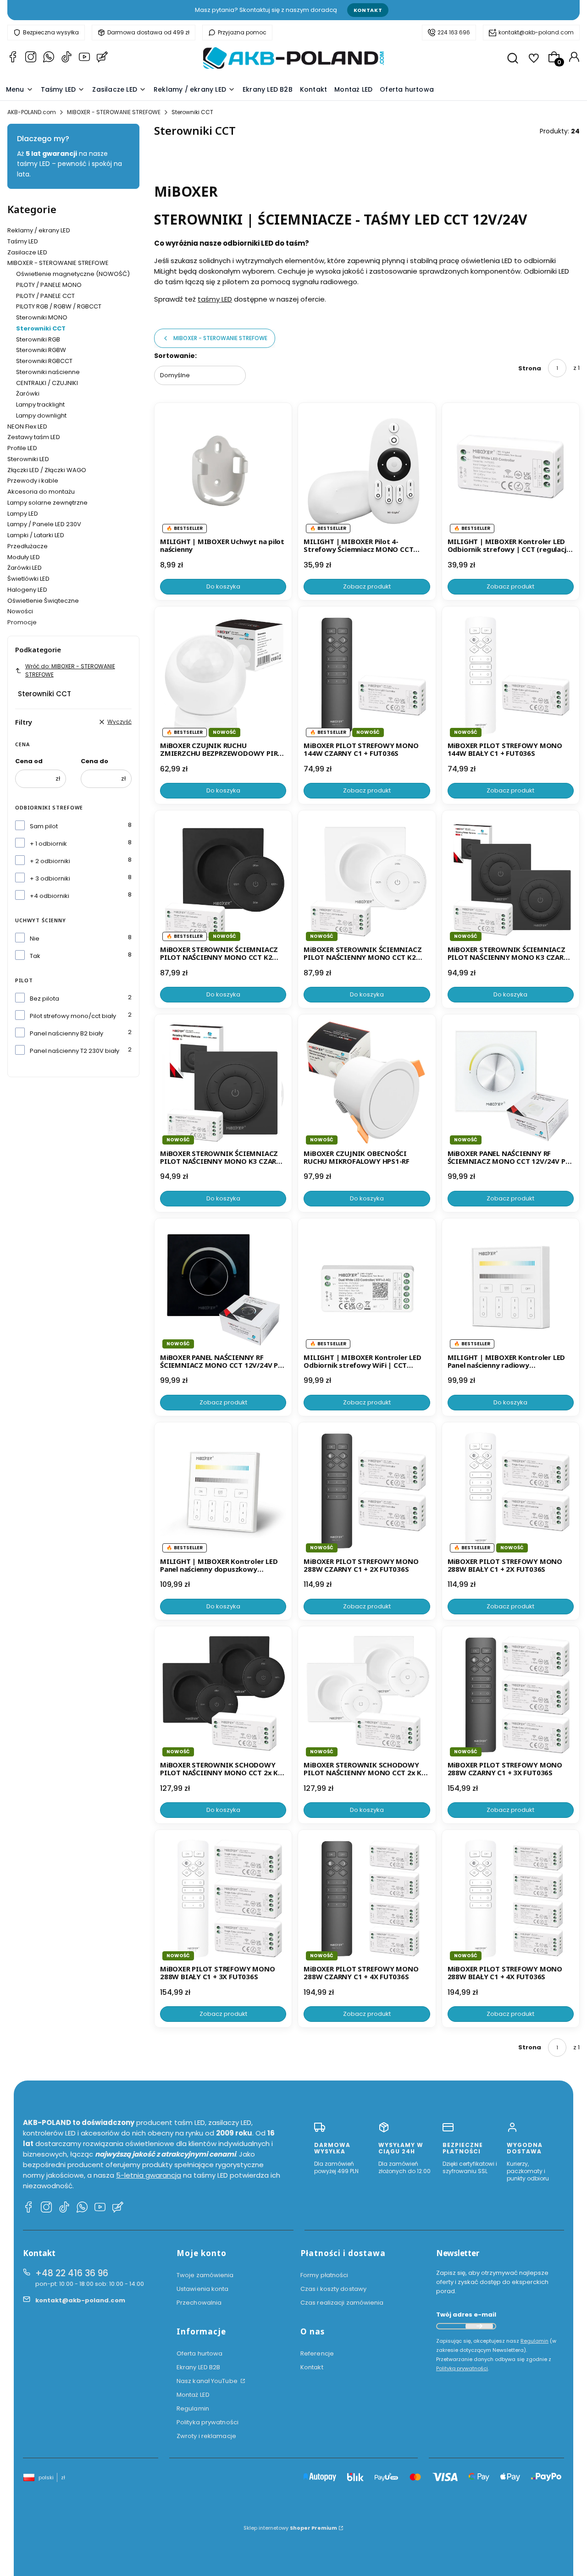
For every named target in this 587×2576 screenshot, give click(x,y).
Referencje (317, 2353)
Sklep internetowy (290, 2528)
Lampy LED (23, 514)
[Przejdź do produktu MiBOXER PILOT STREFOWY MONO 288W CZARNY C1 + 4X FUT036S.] (367, 1898)
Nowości (20, 611)
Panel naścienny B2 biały (66, 1033)
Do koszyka (223, 586)
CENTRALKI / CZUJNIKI (47, 383)
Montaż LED (193, 2395)
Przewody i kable (33, 481)
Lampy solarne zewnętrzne (47, 503)
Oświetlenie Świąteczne (43, 601)
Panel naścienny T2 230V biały (75, 1051)
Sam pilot (44, 826)
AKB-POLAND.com (32, 112)
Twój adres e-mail (466, 2315)
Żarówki (28, 394)
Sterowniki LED (28, 459)
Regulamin (193, 2408)
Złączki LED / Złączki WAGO (47, 470)
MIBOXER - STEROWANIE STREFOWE (114, 112)
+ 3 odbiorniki (50, 878)
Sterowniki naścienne (48, 372)
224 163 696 (454, 32)
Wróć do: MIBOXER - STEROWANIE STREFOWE (70, 670)
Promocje (22, 622)
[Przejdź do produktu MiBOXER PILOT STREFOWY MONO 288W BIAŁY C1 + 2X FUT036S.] (511, 1491)
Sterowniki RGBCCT (44, 361)
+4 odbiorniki (50, 896)
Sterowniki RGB (38, 339)
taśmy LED (215, 299)
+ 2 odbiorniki (50, 861)
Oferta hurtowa (199, 2353)
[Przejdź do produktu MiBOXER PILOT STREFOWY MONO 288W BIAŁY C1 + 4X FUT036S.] (511, 1898)
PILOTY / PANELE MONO (49, 285)
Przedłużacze (28, 546)
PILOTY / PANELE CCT (45, 296)
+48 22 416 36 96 (72, 2273)
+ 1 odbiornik (48, 844)
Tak (35, 956)
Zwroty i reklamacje (206, 2436)
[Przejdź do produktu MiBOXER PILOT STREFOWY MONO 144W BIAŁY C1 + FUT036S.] (511, 675)
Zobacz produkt (367, 586)
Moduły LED (24, 557)
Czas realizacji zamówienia (342, 2303)
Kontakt (368, 10)
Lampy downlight (41, 416)
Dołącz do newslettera (479, 2326)
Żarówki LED (25, 568)
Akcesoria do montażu (41, 492)
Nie (35, 938)
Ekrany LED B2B (198, 2367)
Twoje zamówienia (205, 2275)
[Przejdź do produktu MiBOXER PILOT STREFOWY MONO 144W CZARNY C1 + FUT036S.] (367, 675)
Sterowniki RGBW (41, 350)
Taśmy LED (23, 241)
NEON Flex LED (27, 427)
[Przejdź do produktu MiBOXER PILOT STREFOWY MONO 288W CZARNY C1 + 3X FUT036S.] (511, 1695)
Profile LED (22, 448)
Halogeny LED (27, 590)
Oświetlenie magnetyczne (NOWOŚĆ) (73, 274)
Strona (530, 368)
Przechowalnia (199, 2303)
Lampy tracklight (40, 405)
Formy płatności (324, 2275)
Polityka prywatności (208, 2422)
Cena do (94, 761)
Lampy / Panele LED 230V (44, 524)
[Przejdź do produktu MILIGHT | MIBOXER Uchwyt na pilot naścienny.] (223, 471)
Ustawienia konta (203, 2289)
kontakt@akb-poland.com (536, 32)
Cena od (29, 761)
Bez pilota (44, 999)
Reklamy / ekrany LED (39, 230)
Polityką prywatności (462, 2368)
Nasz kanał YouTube (208, 2381)
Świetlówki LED (28, 579)
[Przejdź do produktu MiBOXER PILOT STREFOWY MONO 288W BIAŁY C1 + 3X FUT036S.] (223, 1898)
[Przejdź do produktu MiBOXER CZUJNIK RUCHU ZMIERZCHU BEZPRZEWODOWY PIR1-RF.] (223, 675)
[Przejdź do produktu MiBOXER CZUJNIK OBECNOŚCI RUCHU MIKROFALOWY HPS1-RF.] (367, 1083)
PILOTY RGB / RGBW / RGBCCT (59, 306)
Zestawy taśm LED (34, 437)
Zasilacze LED (27, 252)
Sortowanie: (175, 356)
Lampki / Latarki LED (36, 535)
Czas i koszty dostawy (333, 2289)
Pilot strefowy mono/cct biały (73, 1016)
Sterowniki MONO (42, 317)
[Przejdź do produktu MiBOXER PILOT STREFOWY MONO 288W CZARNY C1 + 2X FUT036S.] (367, 1491)
